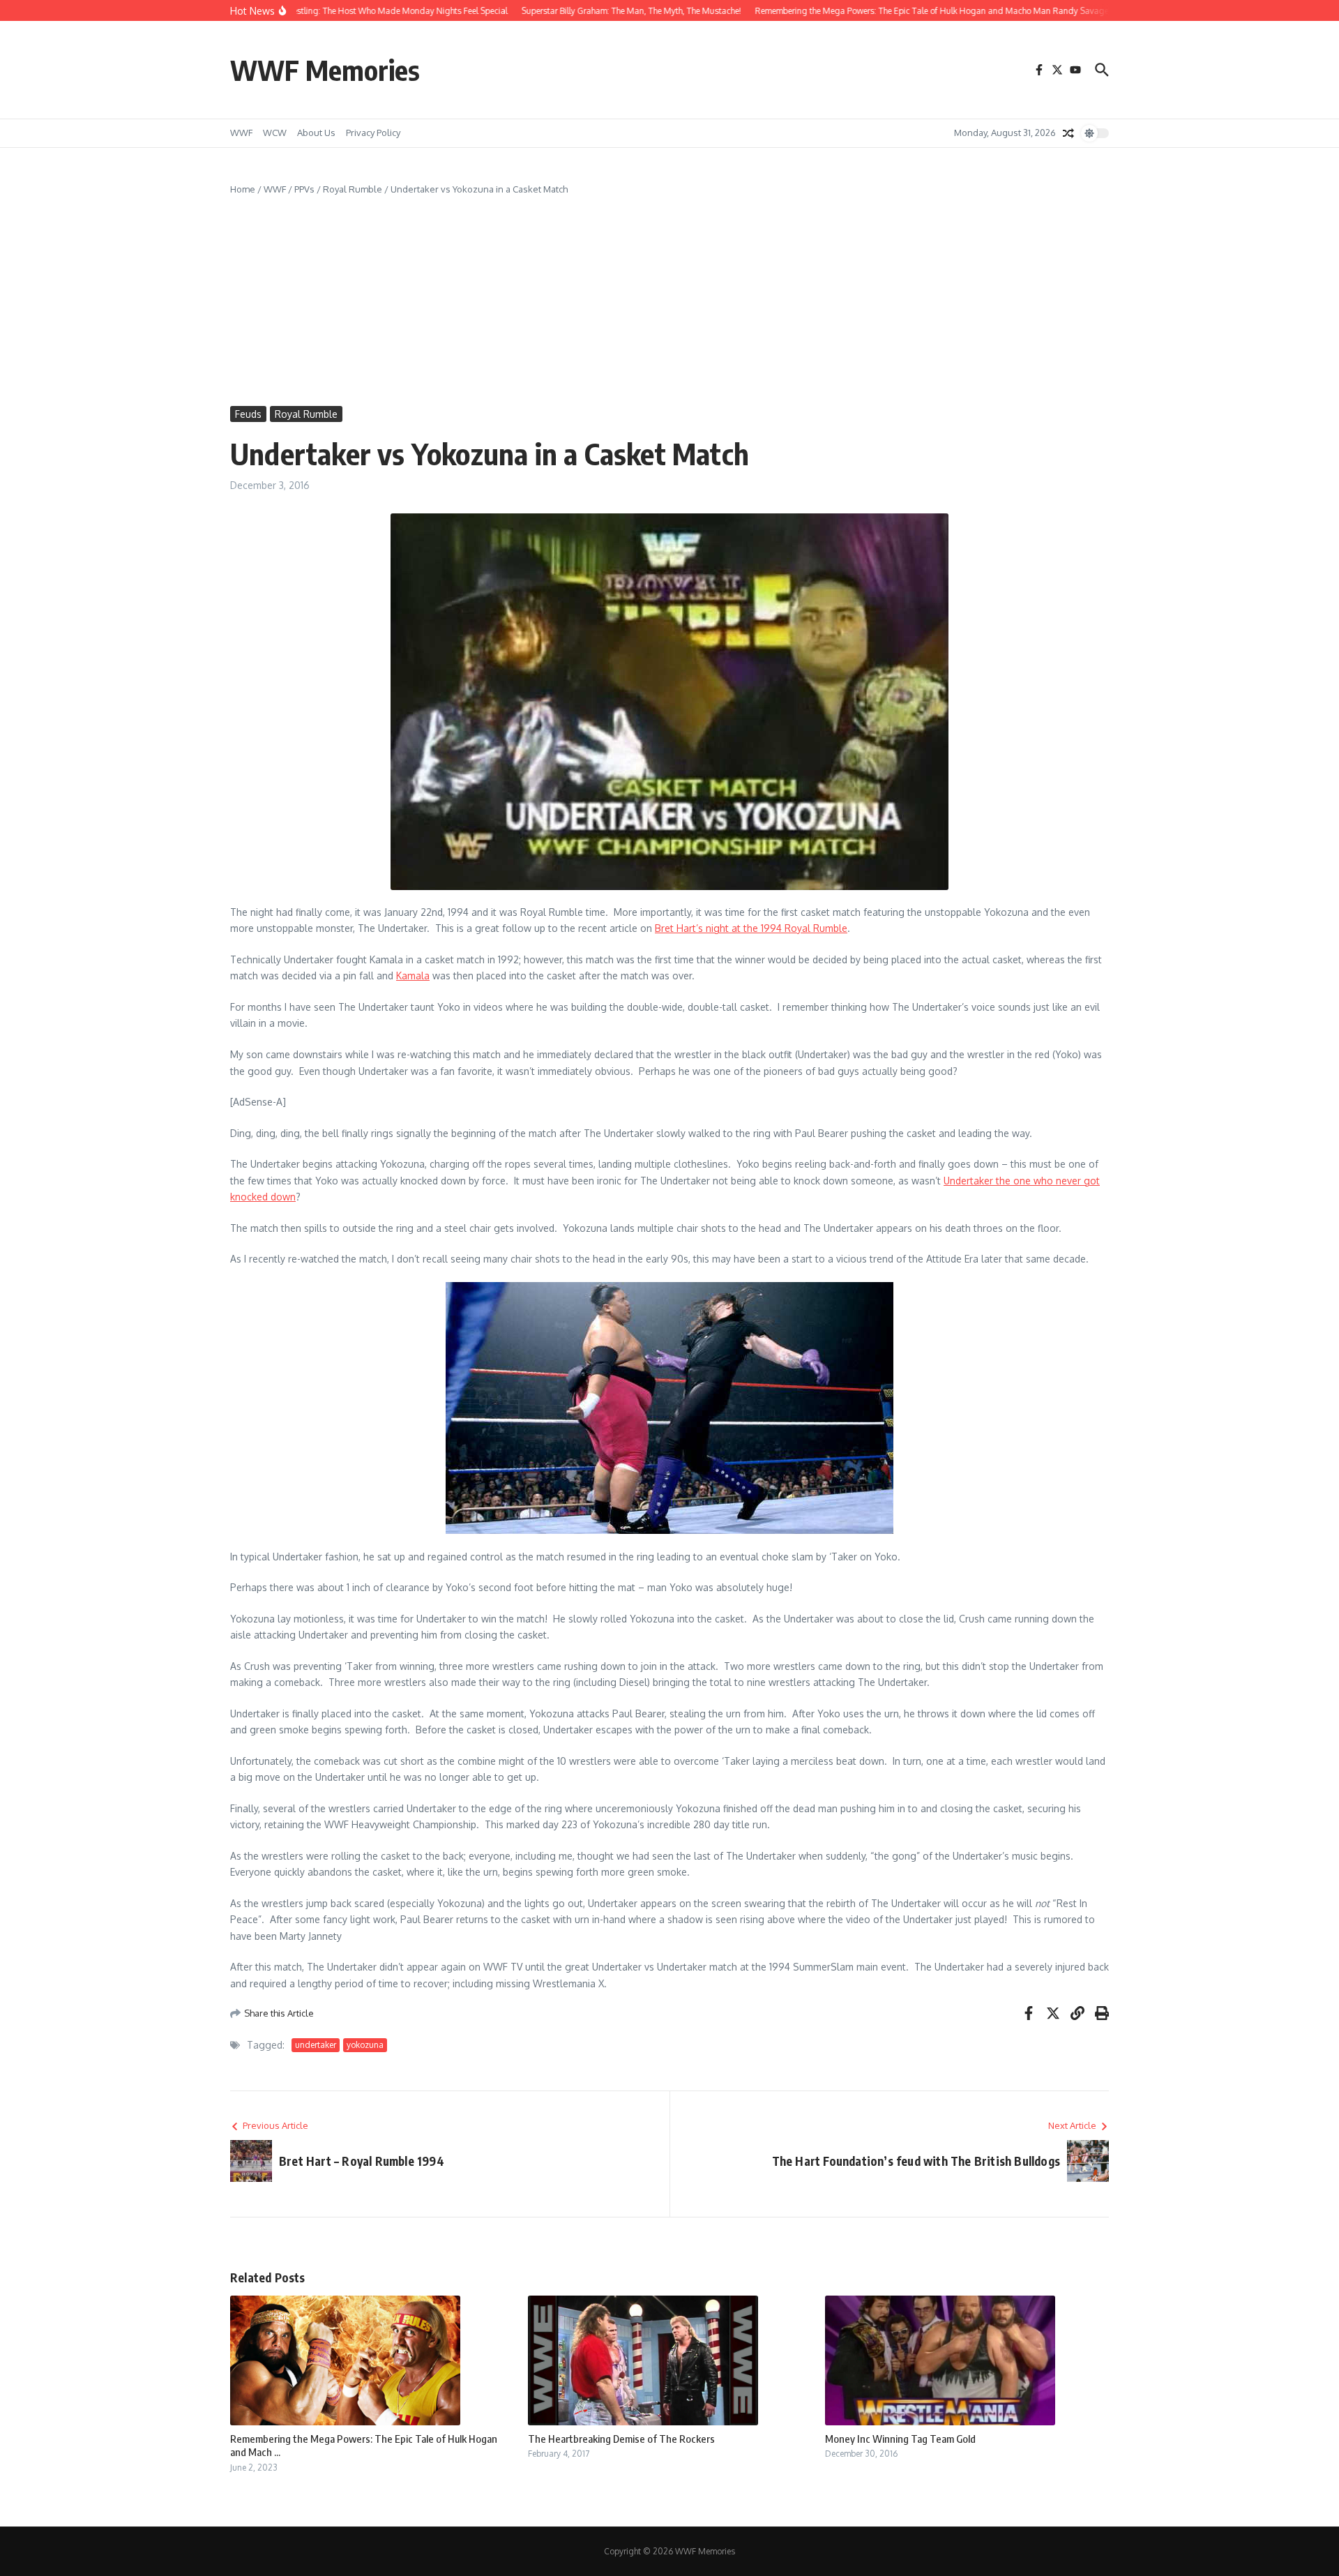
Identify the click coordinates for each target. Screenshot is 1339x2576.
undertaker (316, 2045)
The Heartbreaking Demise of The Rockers (621, 2439)
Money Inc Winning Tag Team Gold (900, 2439)
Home (243, 189)
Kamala (413, 976)
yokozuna (365, 2045)
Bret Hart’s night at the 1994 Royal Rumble (751, 928)
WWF (241, 133)
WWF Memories (325, 70)
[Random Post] (1068, 133)
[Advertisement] (669, 301)
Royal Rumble (353, 189)
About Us (316, 133)
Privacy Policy (373, 133)
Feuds (248, 414)
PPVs (304, 189)
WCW (275, 133)
